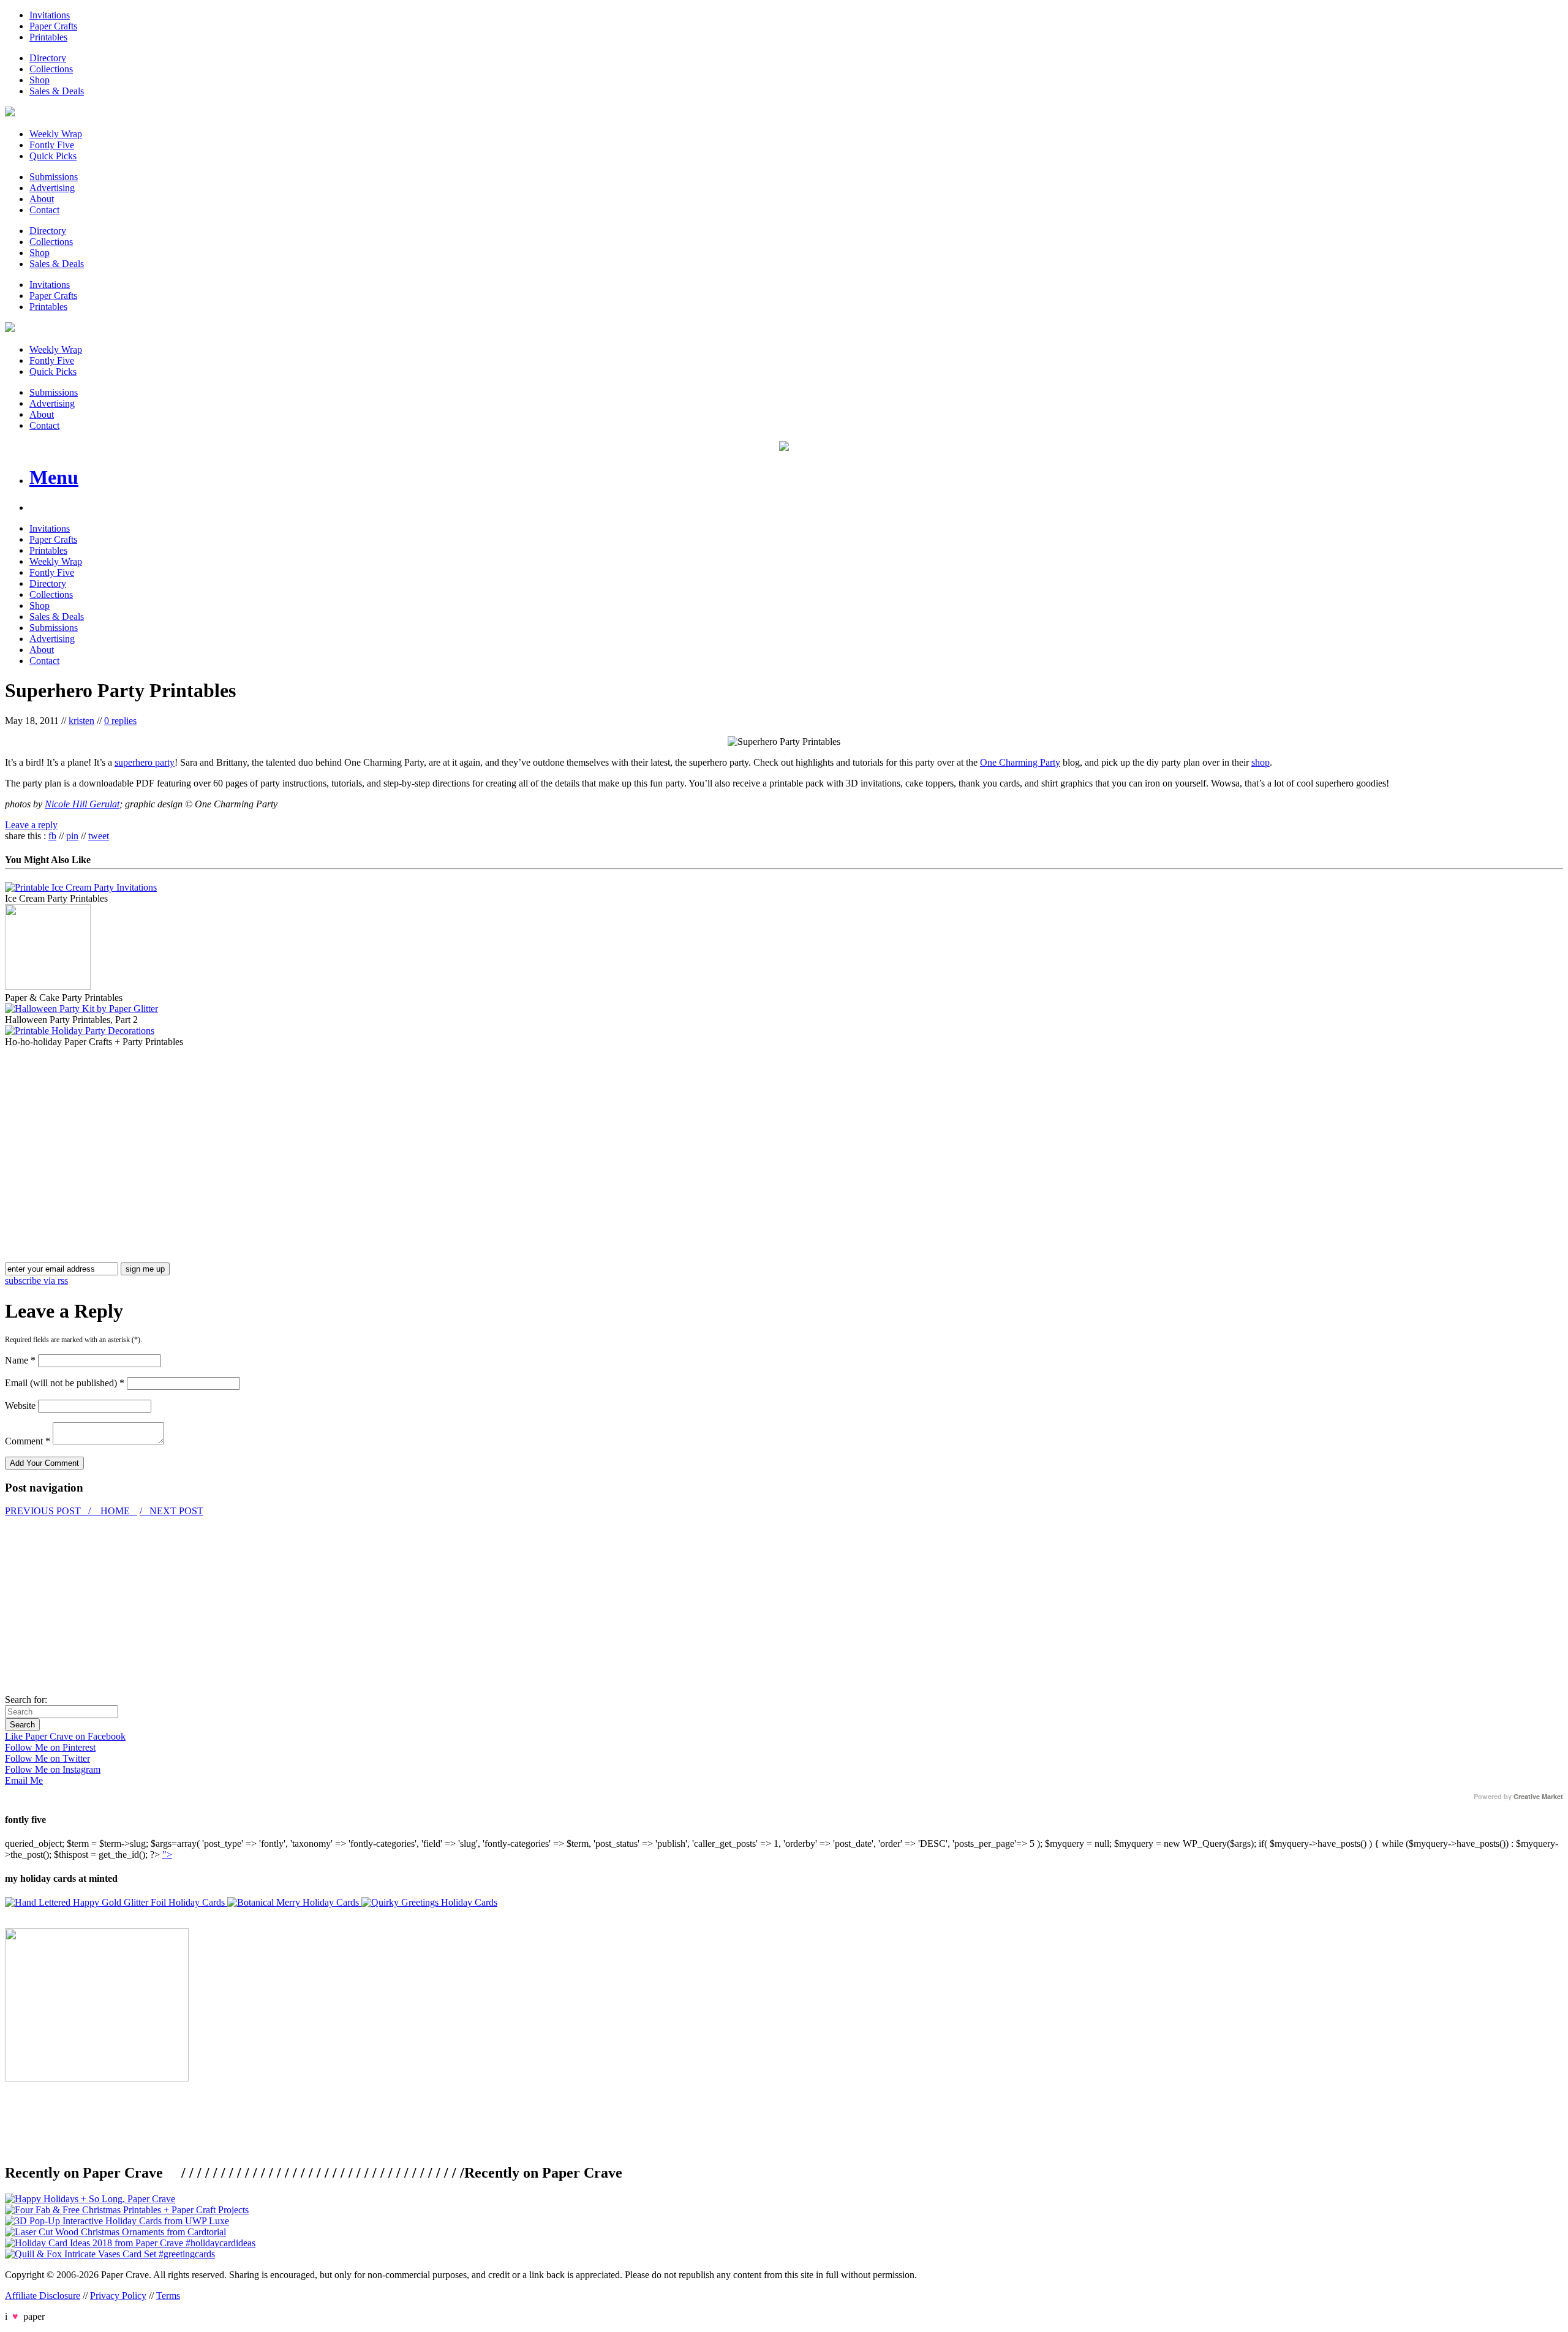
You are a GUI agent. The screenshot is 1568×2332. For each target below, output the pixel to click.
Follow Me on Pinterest (50, 1747)
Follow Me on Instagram (53, 1769)
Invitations (50, 15)
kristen (81, 721)
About (42, 199)
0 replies (120, 721)
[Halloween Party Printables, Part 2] (81, 1009)
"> (167, 1855)
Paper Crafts (53, 26)
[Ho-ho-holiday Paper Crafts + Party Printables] (80, 1031)
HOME (115, 1511)
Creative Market (1538, 1797)
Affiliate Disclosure (43, 2296)
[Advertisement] (108, 1133)
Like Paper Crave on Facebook (65, 1736)
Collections (51, 69)
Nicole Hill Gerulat (82, 804)
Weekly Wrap (56, 134)
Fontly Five (52, 145)
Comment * (28, 1441)
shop (1261, 762)
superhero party (145, 762)
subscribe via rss (36, 1281)
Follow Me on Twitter (47, 1758)
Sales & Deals (57, 91)
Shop (40, 80)
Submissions (54, 177)
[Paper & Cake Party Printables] (48, 987)
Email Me (24, 1780)
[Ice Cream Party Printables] (81, 887)
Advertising (52, 188)
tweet (99, 836)
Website (20, 1406)
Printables (48, 37)
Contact (44, 210)
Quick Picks (53, 156)
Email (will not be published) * (65, 1383)
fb (52, 836)
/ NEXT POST (171, 1511)
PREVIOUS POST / (49, 1511)
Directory (48, 58)
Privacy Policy (118, 2296)
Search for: (26, 1700)
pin (72, 836)
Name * (20, 1360)
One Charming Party (1020, 762)
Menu (54, 477)
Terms (168, 2296)
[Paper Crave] (10, 113)
